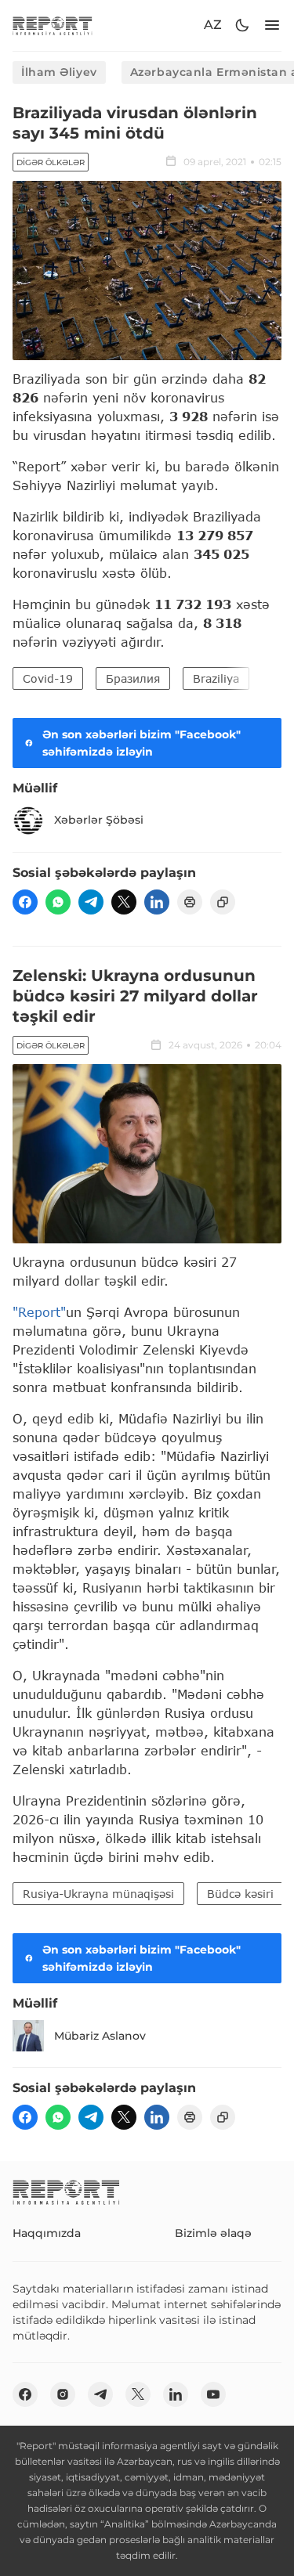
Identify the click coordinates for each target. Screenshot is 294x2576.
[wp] (58, 902)
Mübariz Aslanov (100, 2036)
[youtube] (213, 2394)
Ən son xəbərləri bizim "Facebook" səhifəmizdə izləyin (142, 743)
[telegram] (91, 902)
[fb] (25, 902)
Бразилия (133, 678)
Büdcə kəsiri (240, 1894)
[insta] (63, 2394)
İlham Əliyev (59, 72)
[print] (190, 902)
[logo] (53, 25)
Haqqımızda (47, 2233)
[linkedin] (157, 902)
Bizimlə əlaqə (213, 2233)
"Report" (39, 1312)
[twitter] (124, 902)
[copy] (223, 902)
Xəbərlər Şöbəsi (99, 820)
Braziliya (216, 678)
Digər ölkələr (51, 162)
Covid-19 (48, 678)
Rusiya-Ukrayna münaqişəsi (98, 1894)
